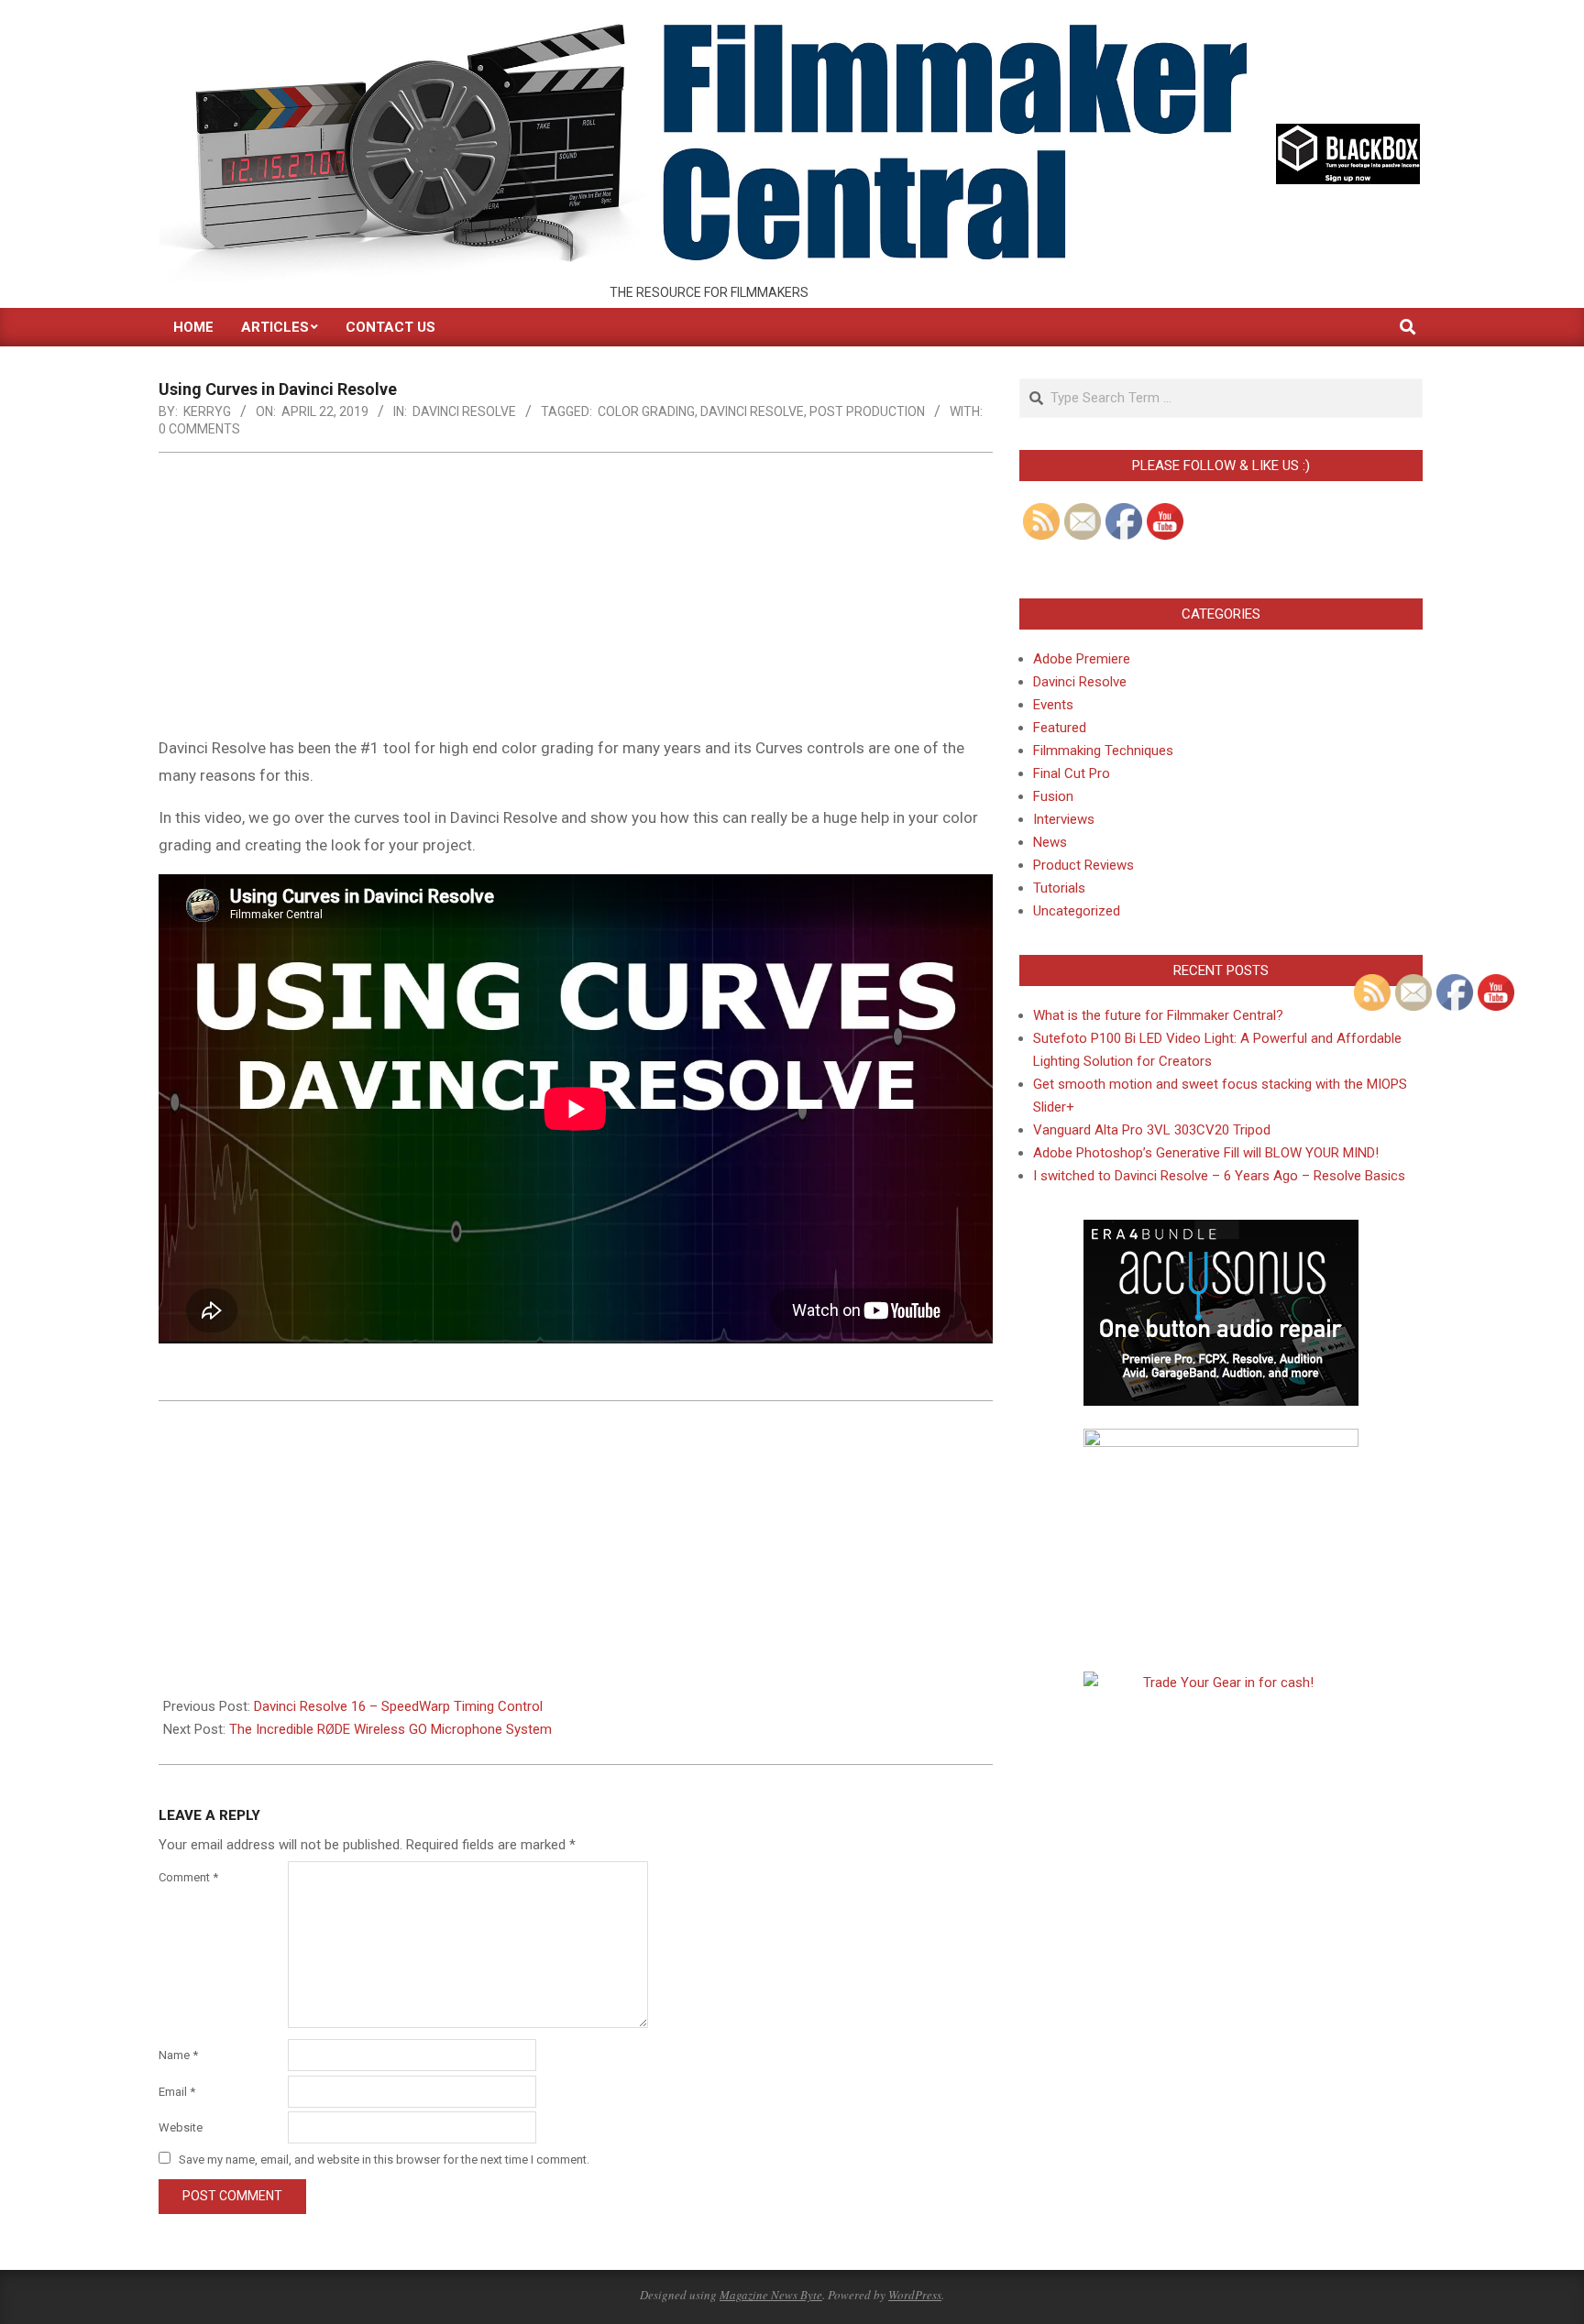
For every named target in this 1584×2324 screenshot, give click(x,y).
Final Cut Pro (1072, 773)
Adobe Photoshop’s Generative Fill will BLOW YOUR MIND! (1206, 1153)
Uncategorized (1077, 911)
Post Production (867, 411)
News (1050, 842)
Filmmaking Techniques (1103, 751)
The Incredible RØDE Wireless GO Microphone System (390, 1729)
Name (178, 2055)
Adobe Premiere (1082, 659)
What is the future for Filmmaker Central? (1158, 1015)
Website (181, 2127)
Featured (1060, 728)
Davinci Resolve (464, 411)
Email (177, 2092)
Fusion (1053, 796)
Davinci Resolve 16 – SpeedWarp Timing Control (398, 1706)
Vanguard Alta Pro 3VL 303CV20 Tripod (1152, 1130)
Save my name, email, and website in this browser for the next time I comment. (384, 2160)
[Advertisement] (576, 599)
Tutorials (1059, 888)
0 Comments (199, 429)
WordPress (915, 2295)
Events (1053, 705)
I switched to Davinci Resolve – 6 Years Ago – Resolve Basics (1219, 1176)
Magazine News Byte (771, 2295)
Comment (188, 1877)
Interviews (1064, 819)
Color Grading (646, 411)
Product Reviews (1083, 865)
